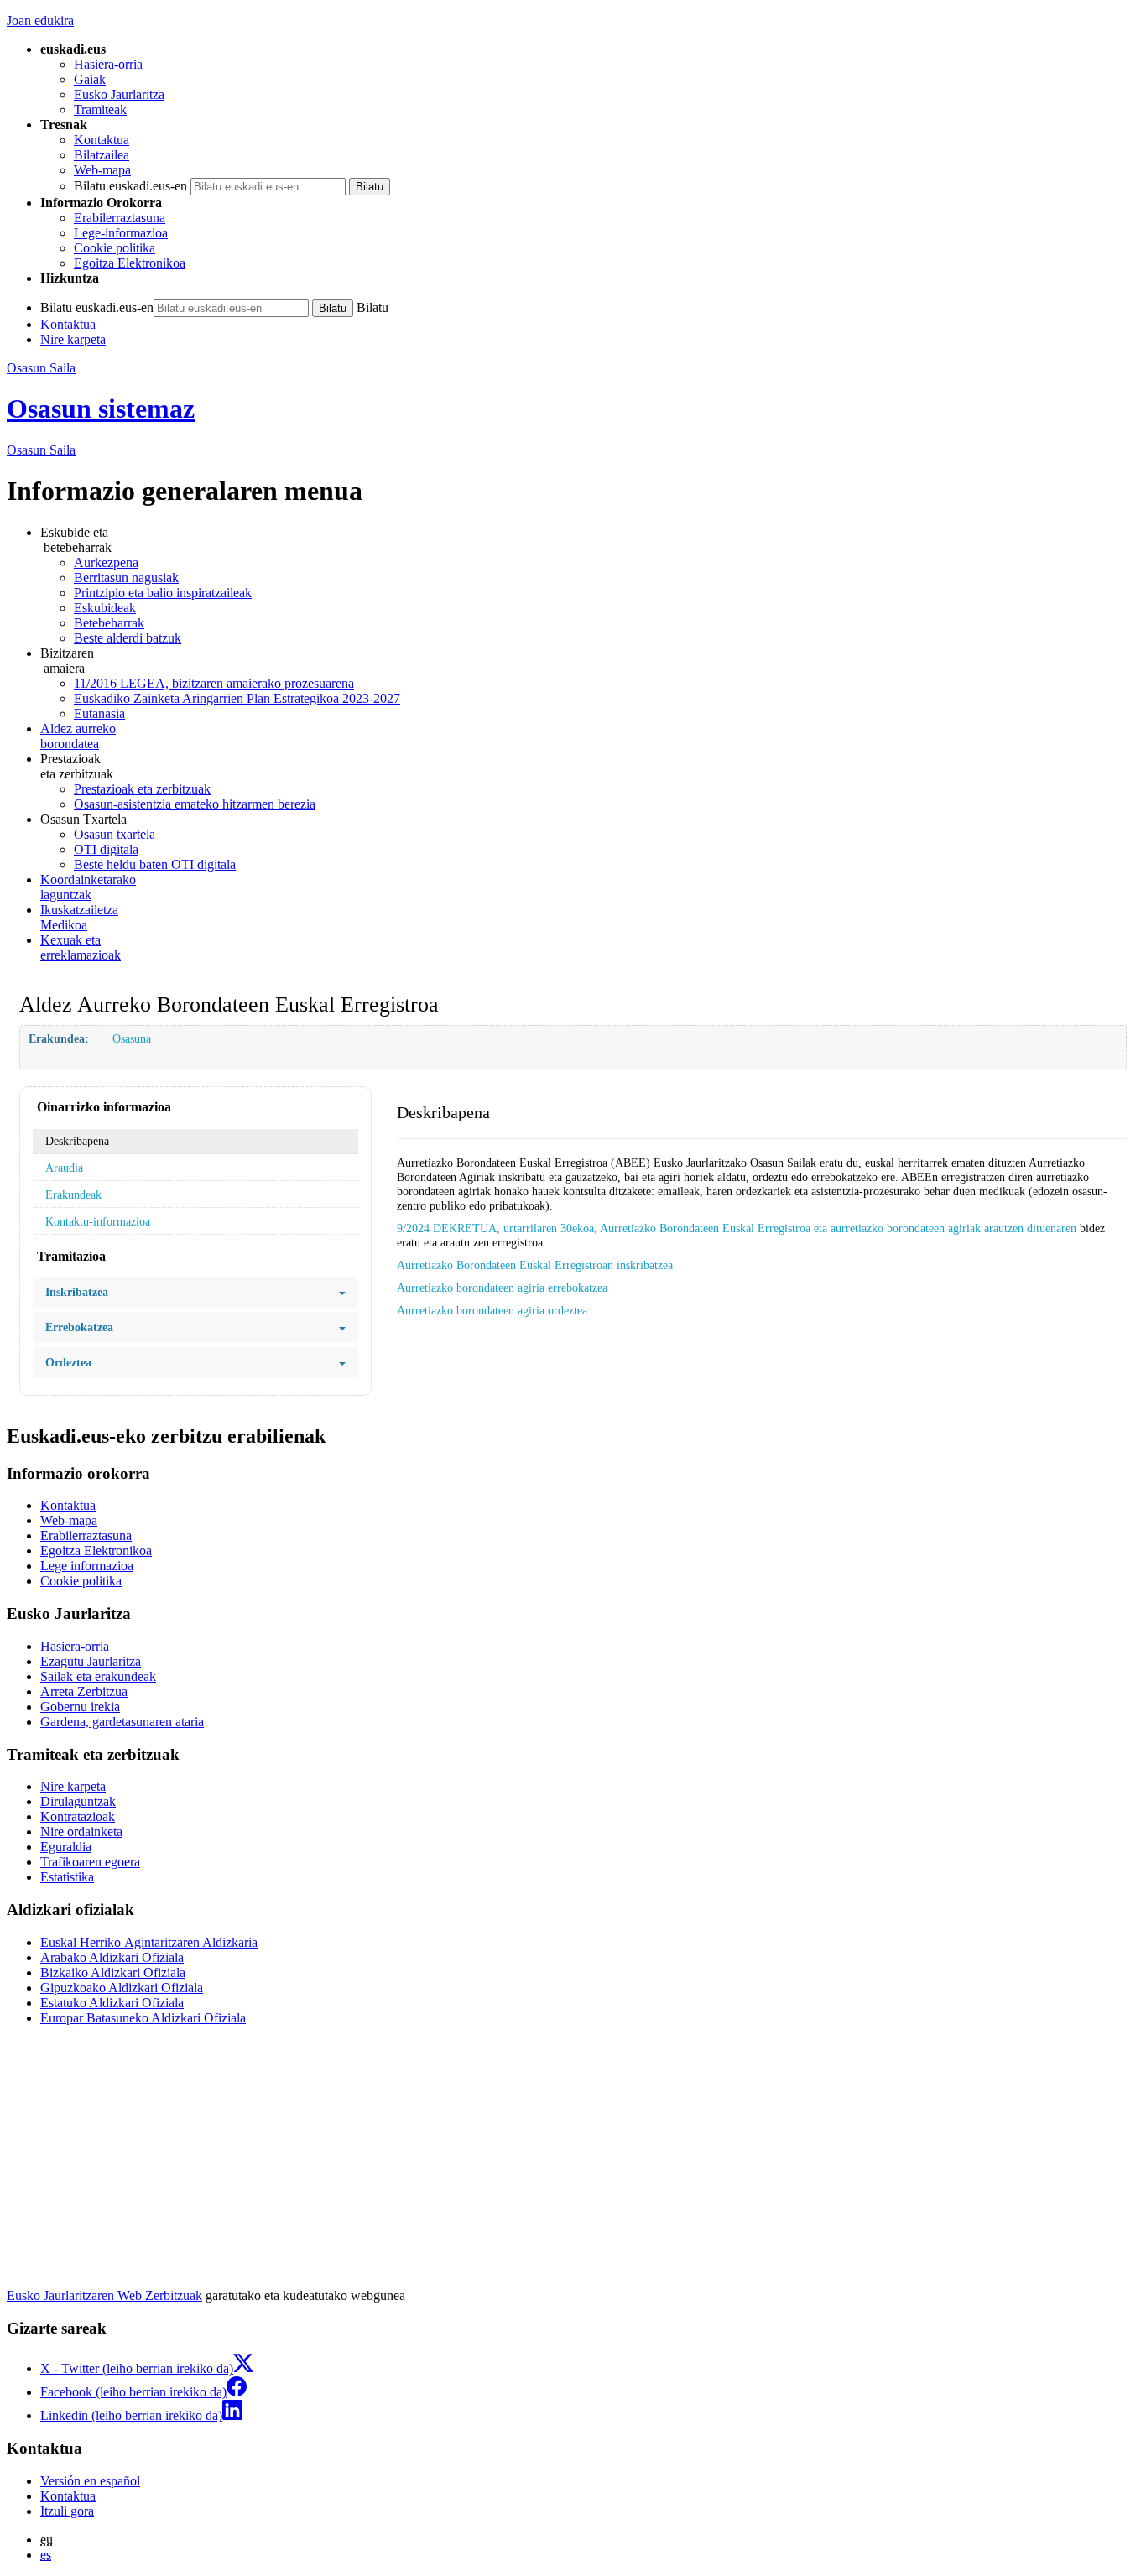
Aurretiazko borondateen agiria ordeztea (492, 1310)
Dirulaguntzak (78, 1801)
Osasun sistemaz (101, 409)
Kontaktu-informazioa (98, 1221)
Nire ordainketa (81, 1832)
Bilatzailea (102, 155)
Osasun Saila (41, 368)
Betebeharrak (109, 623)
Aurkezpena (106, 562)
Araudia (64, 1168)
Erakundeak (73, 1194)
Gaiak (90, 79)
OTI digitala (106, 849)
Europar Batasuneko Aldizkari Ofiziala (143, 2018)
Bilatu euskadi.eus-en (130, 186)
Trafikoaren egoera (90, 1862)
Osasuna (132, 1038)
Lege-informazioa (121, 233)
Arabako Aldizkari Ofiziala (112, 1957)
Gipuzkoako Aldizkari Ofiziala (122, 1988)
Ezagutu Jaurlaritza (91, 1661)
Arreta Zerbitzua (84, 1691)
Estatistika (67, 1877)
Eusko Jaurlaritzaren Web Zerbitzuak (104, 2295)
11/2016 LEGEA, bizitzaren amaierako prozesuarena (214, 683)
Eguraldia (66, 1847)
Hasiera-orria (108, 64)
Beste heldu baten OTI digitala (155, 864)
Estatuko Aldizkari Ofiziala (112, 2003)
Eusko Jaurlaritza (119, 94)
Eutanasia (99, 713)
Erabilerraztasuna (120, 218)
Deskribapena (77, 1141)
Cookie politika (115, 248)
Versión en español (90, 2481)
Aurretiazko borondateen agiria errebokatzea (502, 1288)
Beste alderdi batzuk (128, 638)
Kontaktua (102, 140)
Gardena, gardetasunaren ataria (122, 1722)
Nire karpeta (73, 339)
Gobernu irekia (80, 1707)
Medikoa (79, 917)
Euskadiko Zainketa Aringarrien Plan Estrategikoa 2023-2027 (237, 698)
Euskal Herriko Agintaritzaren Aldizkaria (149, 1942)
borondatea (78, 736)
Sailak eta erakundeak (98, 1676)
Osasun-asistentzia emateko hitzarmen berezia (195, 804)
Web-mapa (102, 170)
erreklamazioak (81, 947)
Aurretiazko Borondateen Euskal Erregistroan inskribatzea (535, 1265)
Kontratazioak (78, 1816)
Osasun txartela (115, 834)
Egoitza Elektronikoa (130, 263)
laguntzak (88, 887)
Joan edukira (40, 21)
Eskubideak (105, 608)
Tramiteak (100, 109)
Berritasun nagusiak (126, 578)
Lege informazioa (87, 1566)
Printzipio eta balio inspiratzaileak (163, 593)
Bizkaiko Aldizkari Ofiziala (113, 1972)
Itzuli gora (67, 2511)
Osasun (41, 450)
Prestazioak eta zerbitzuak (142, 789)
